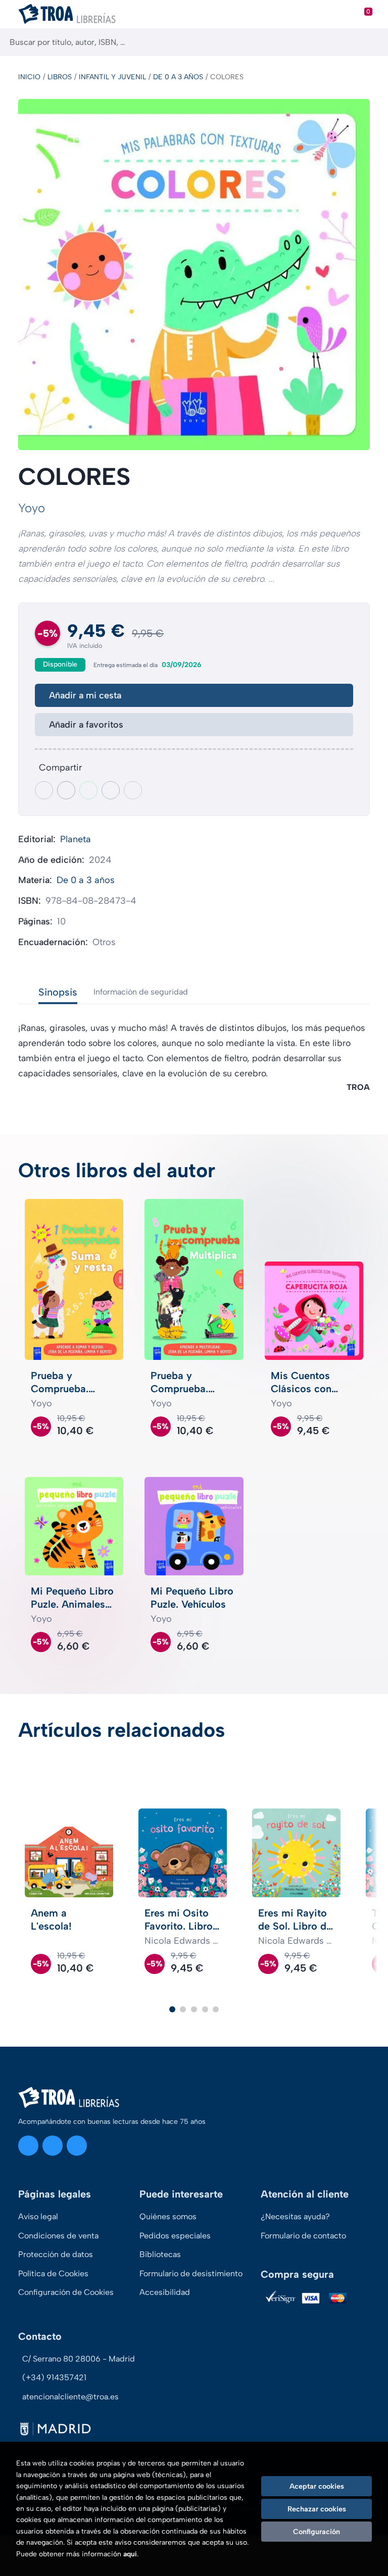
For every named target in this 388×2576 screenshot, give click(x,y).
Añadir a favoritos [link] (86, 725)
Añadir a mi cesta (85, 695)
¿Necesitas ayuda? (295, 2216)
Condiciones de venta (58, 2236)
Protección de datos (56, 2254)
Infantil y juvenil (112, 77)
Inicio (29, 77)
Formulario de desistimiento (191, 2273)
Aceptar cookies (317, 2486)
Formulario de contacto (303, 2236)
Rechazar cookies (317, 2509)
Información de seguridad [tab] (141, 992)
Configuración (317, 2532)
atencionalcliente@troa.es (70, 2397)
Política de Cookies (53, 2273)
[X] (53, 2146)
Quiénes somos (168, 2216)
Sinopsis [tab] (58, 992)
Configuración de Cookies (66, 2292)
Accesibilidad (165, 2292)
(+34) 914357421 (54, 2377)
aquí (130, 2554)
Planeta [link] (76, 839)
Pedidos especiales (175, 2236)
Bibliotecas (160, 2254)
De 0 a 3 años (178, 77)
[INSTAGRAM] (28, 2146)
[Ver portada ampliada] (194, 275)
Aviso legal (38, 2216)
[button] (172, 2009)
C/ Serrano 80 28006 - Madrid (79, 2359)
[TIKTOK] (77, 2146)
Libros (60, 77)
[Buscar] (372, 42)
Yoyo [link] (32, 508)
